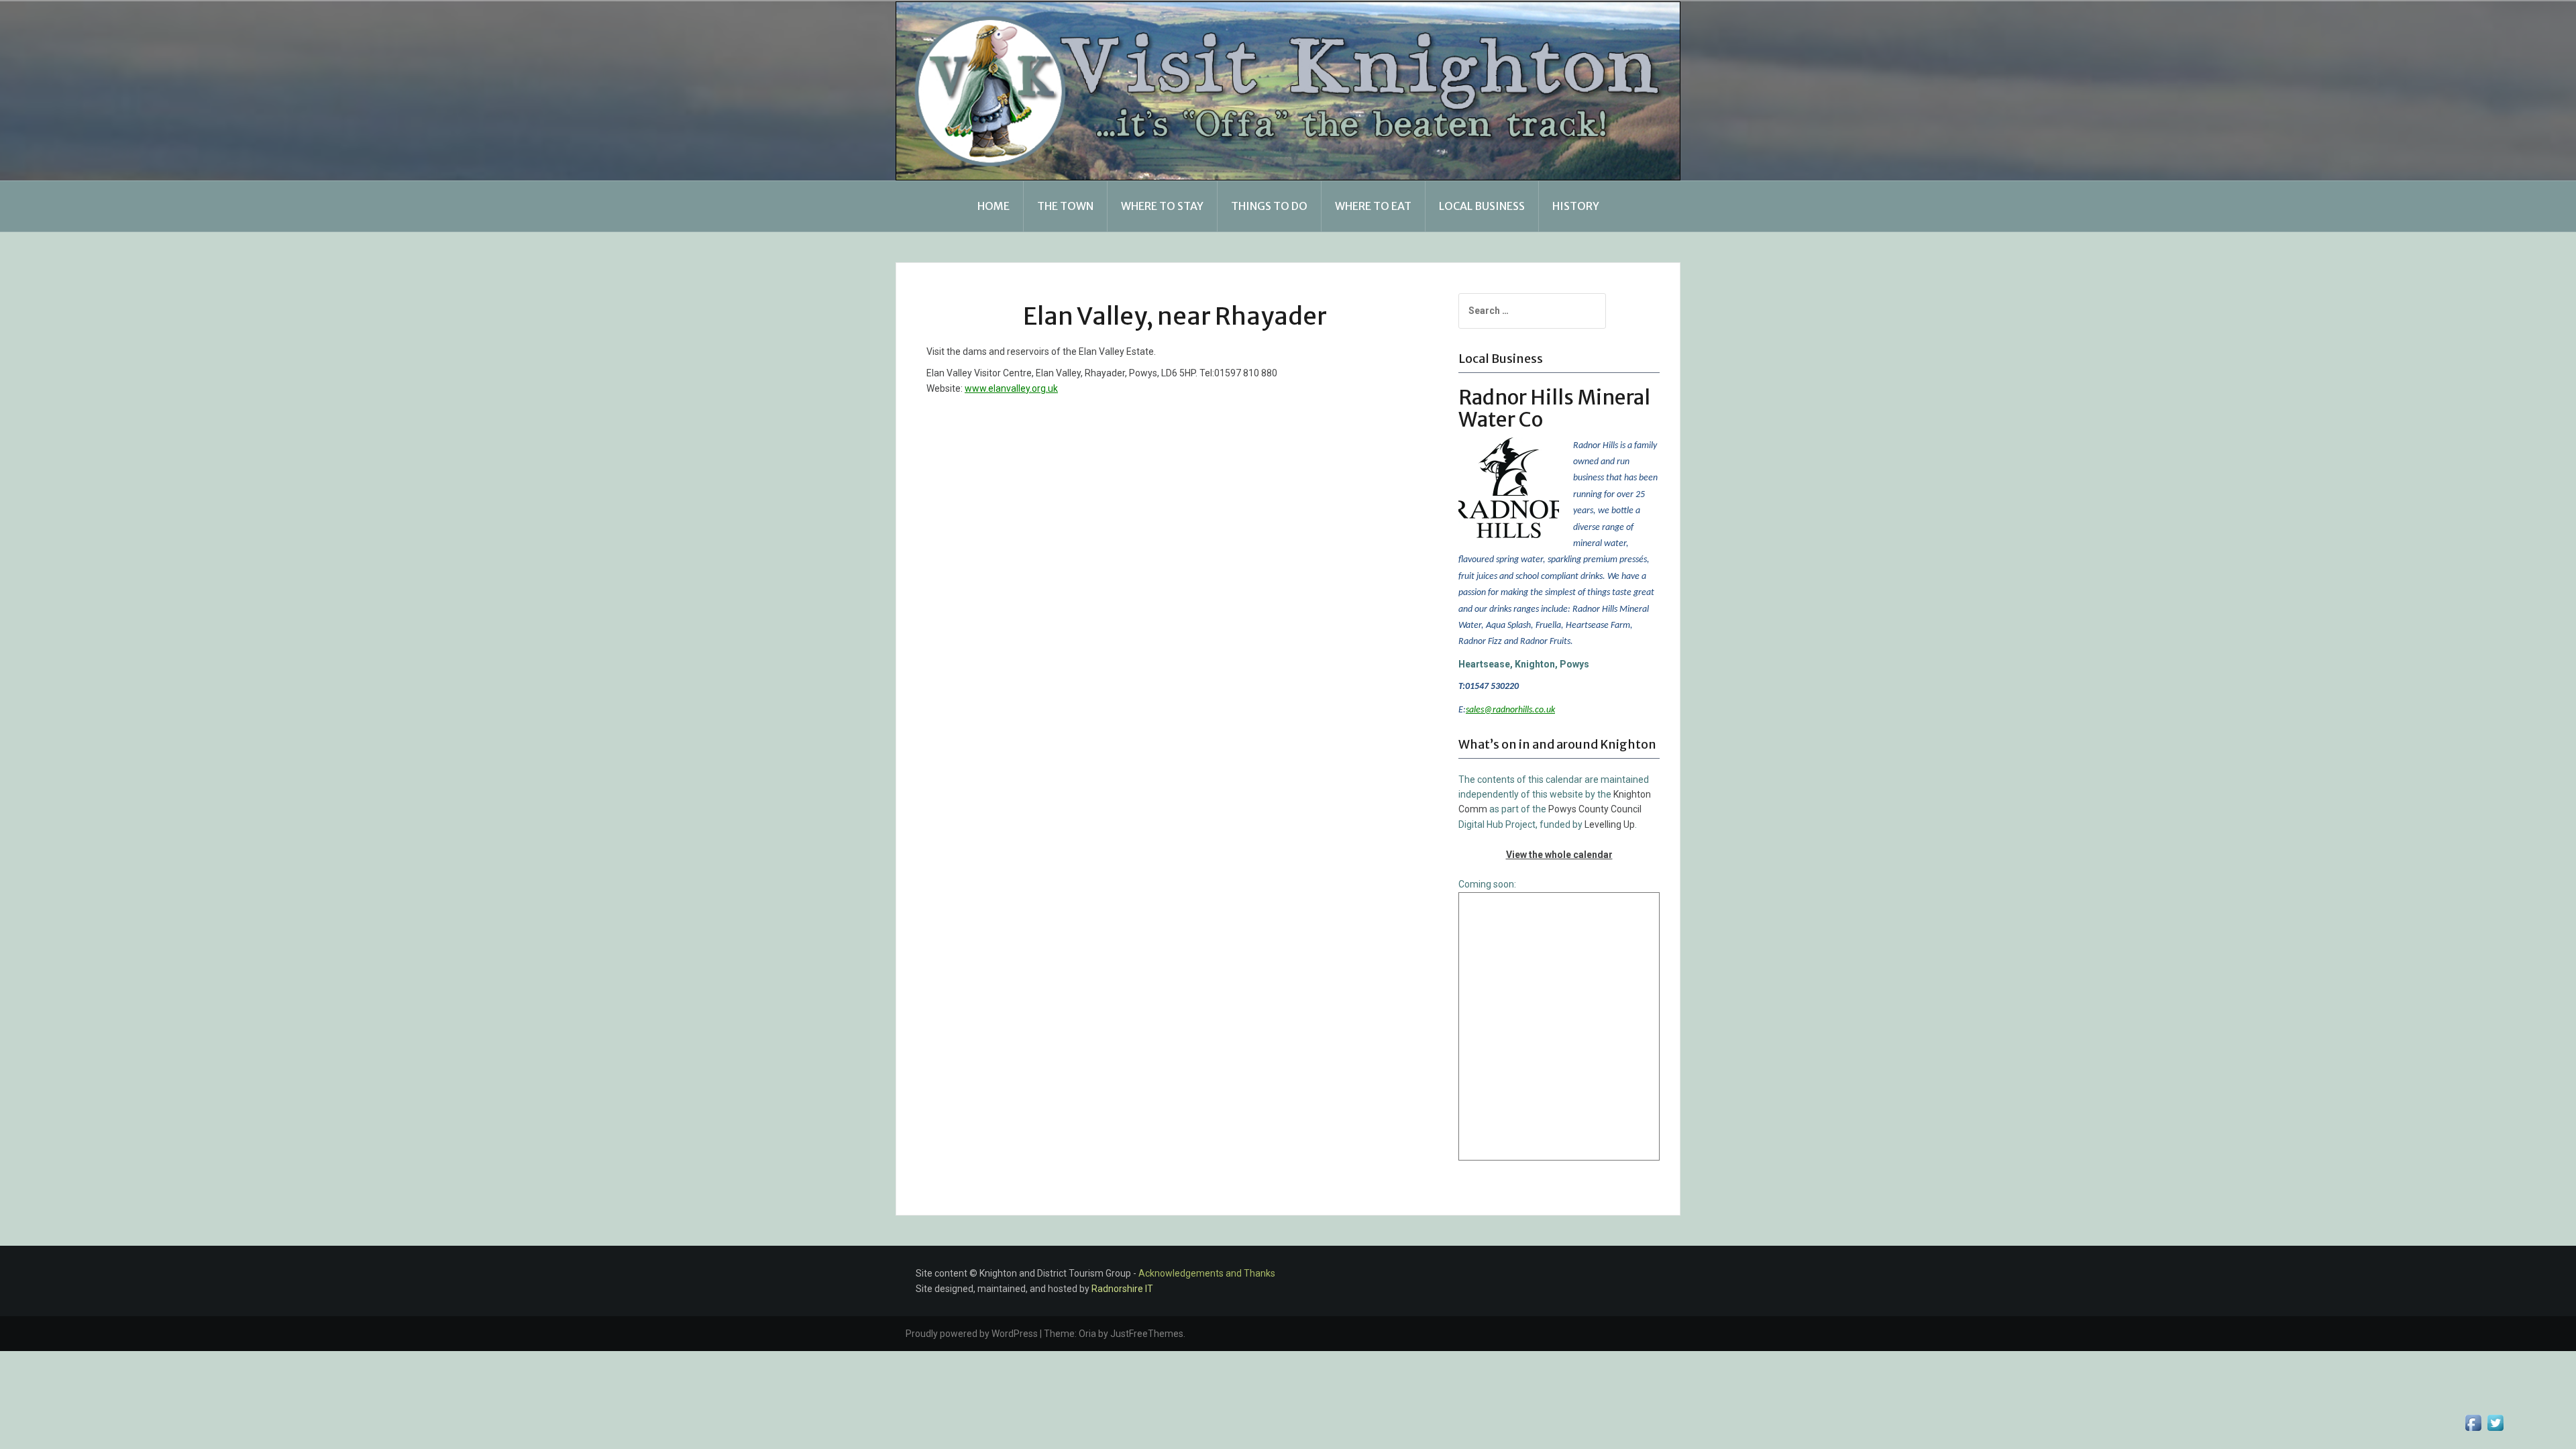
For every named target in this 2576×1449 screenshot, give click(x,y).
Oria (1087, 1334)
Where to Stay (1162, 206)
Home (994, 206)
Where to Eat (1373, 206)
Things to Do (1269, 206)
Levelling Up (1610, 824)
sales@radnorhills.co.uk (1510, 710)
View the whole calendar (1559, 855)
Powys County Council (1595, 809)
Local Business (1482, 206)
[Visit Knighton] (1288, 90)
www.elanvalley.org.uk (1011, 388)
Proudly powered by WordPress (972, 1334)
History (1576, 206)
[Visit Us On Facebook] (2473, 1422)
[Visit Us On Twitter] (2495, 1422)
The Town (1065, 206)
